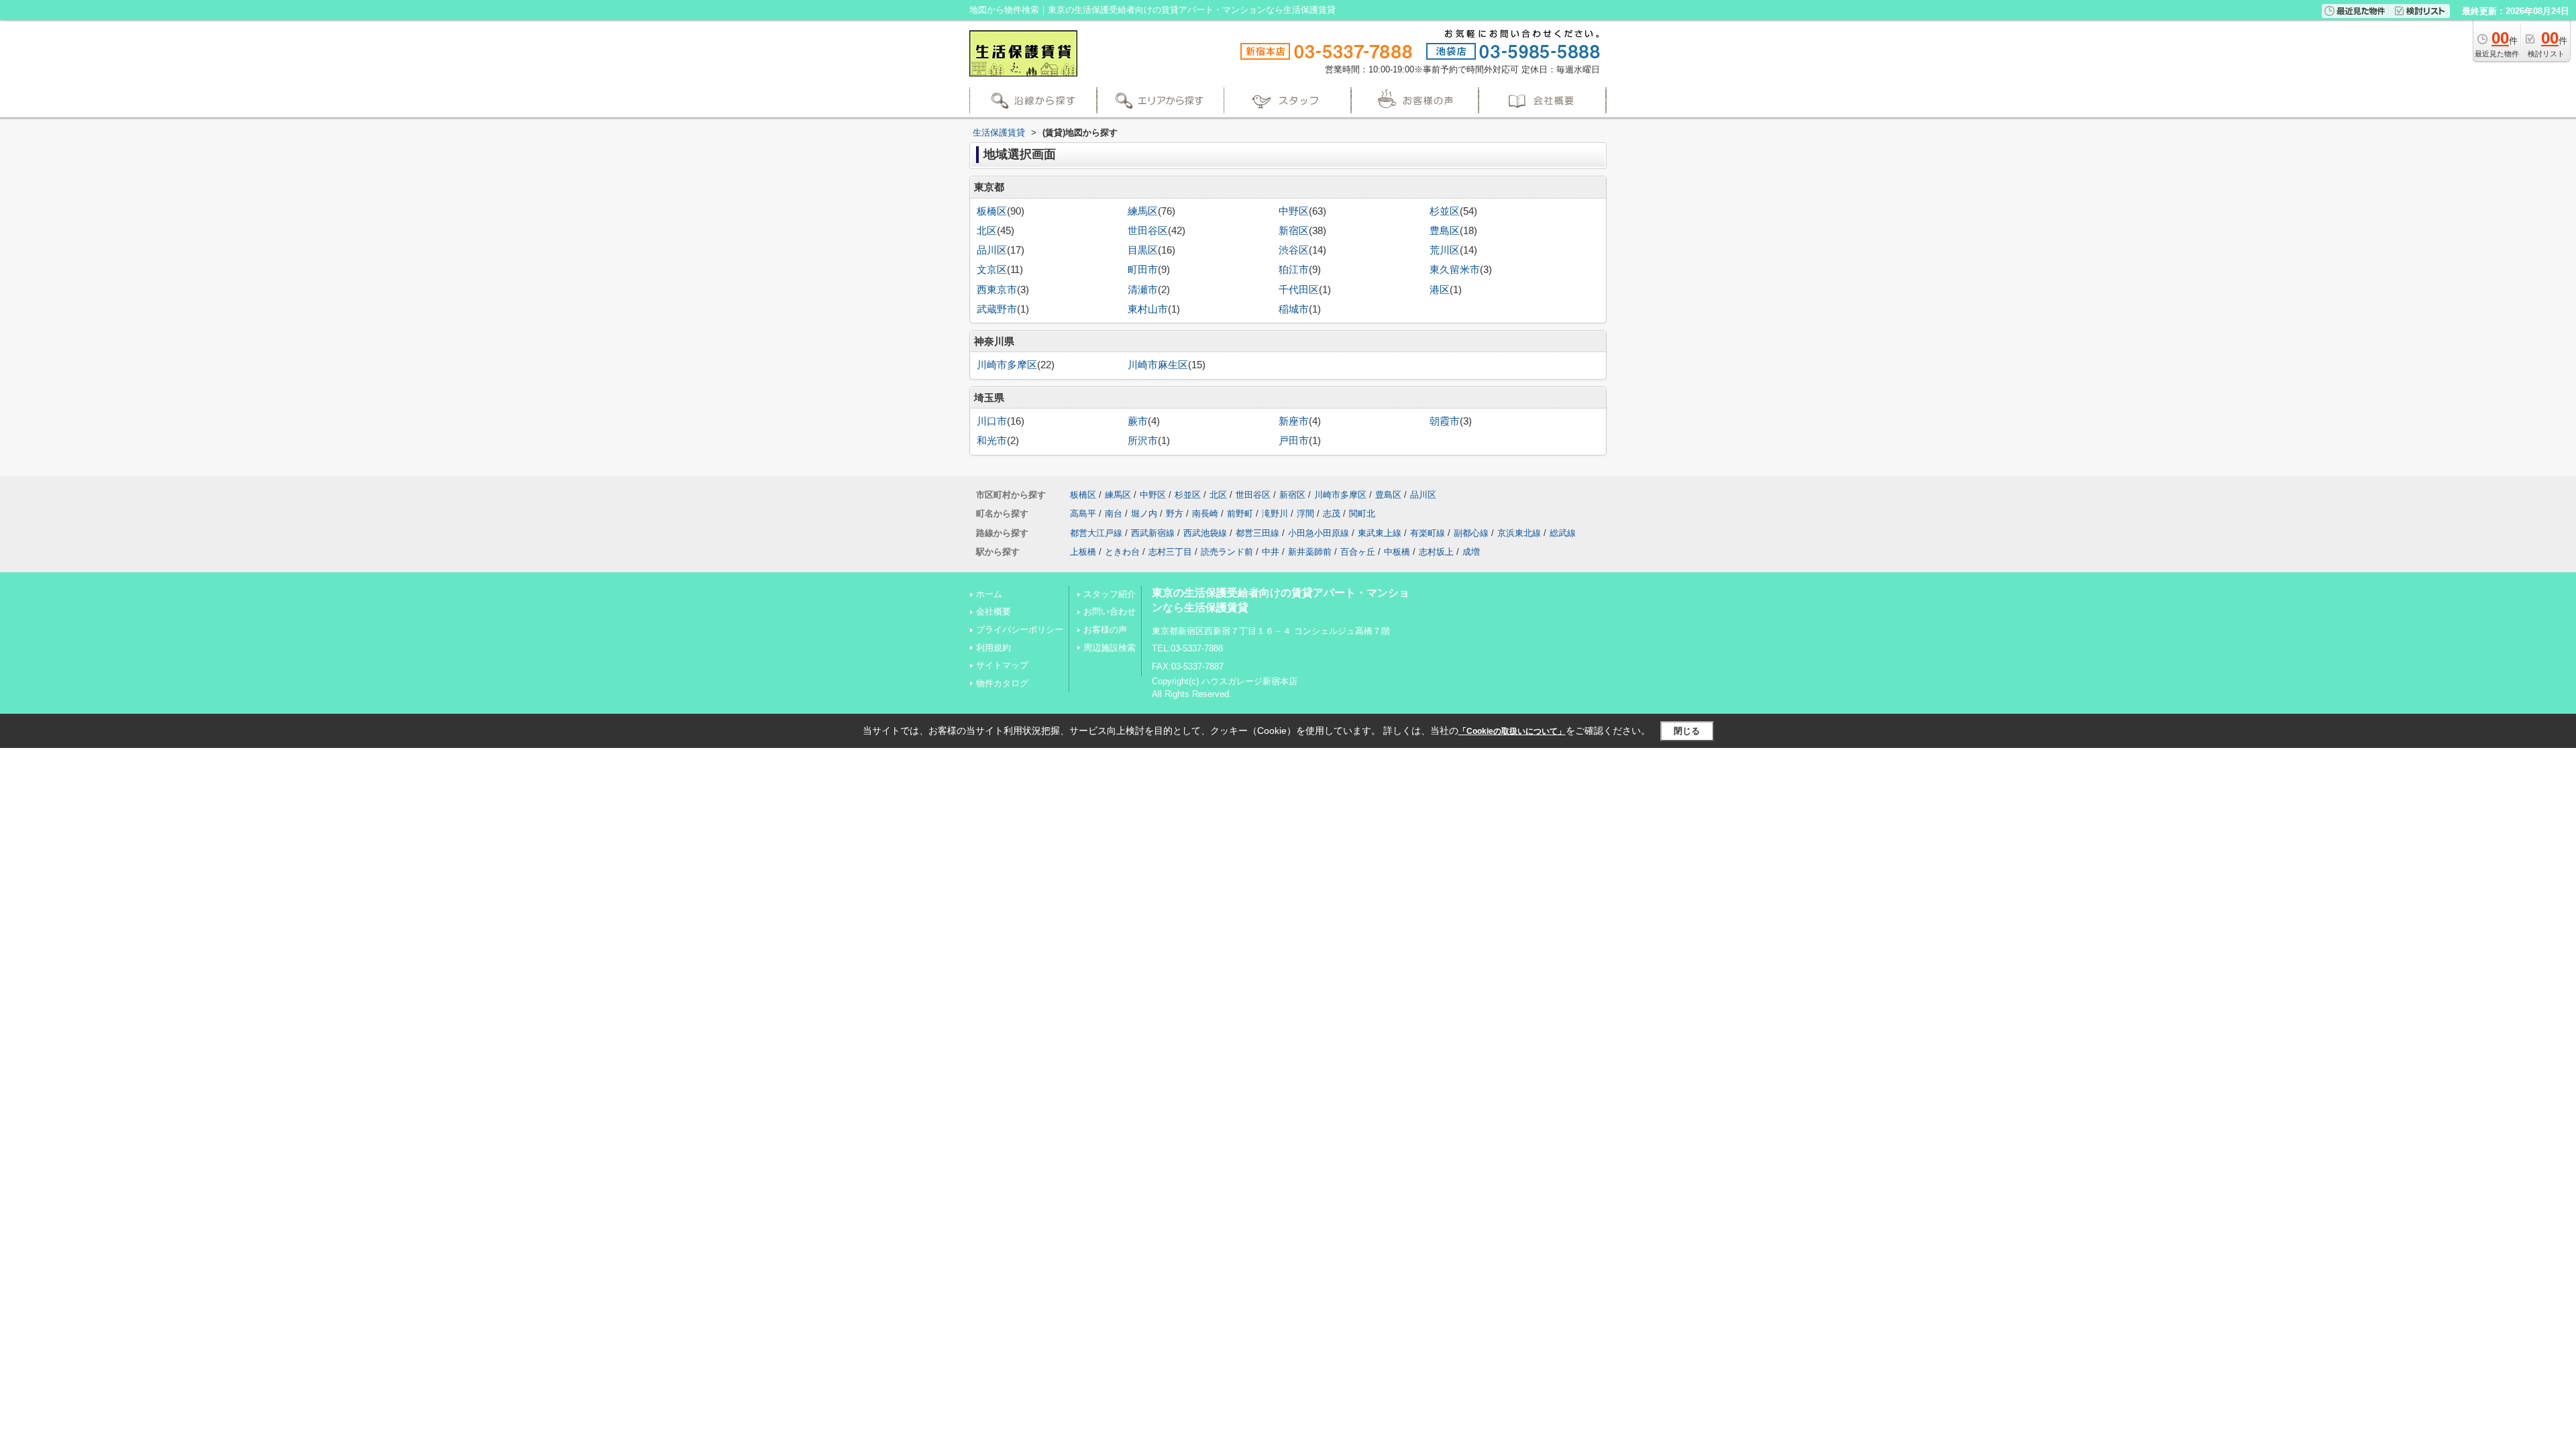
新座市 (1294, 421)
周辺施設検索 (1110, 648)
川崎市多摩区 (1007, 365)
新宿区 (1294, 231)
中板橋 (1397, 552)
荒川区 (1445, 250)
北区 (987, 231)
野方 (1175, 514)
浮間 (1305, 514)
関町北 (1362, 514)
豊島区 (1445, 231)
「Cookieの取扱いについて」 (1512, 731)
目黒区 (1143, 250)
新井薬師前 (1310, 552)
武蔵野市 (997, 309)
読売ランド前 (1227, 552)
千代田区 (1299, 290)
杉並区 (1445, 211)
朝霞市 (1445, 421)
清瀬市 (1143, 290)
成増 (1471, 552)
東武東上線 (1380, 533)
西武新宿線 (1153, 533)
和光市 (992, 441)
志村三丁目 (1170, 552)
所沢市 (1143, 441)
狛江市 (1294, 270)
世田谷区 (1148, 231)
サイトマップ (1002, 665)
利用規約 (994, 648)
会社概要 (994, 611)
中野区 (1294, 211)
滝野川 (1275, 514)
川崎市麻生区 (1158, 365)
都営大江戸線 (1096, 533)
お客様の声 (1105, 630)
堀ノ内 (1144, 514)
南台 (1114, 514)
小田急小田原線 (1319, 533)
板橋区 (992, 211)
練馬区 (1143, 211)
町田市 (1143, 270)
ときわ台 (1122, 552)
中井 (1271, 552)
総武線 (1563, 533)
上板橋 (1083, 552)
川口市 (992, 421)
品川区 (992, 250)
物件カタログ (1002, 683)
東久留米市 (1455, 270)
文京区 (992, 270)
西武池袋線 (1205, 533)
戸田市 (1294, 441)
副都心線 (1471, 533)
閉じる (1687, 731)
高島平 (1083, 514)
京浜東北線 (1519, 533)
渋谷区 (1294, 250)
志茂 (1332, 514)
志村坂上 (1436, 552)
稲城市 (1294, 309)
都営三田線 (1257, 533)
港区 (1440, 290)
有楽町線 (1428, 533)
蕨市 (1138, 421)
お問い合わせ (1110, 611)
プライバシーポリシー (1020, 630)
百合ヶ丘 (1358, 552)
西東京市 (997, 290)
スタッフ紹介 (1110, 594)
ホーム (989, 594)
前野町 (1240, 514)
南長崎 (1205, 514)
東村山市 (1148, 309)
